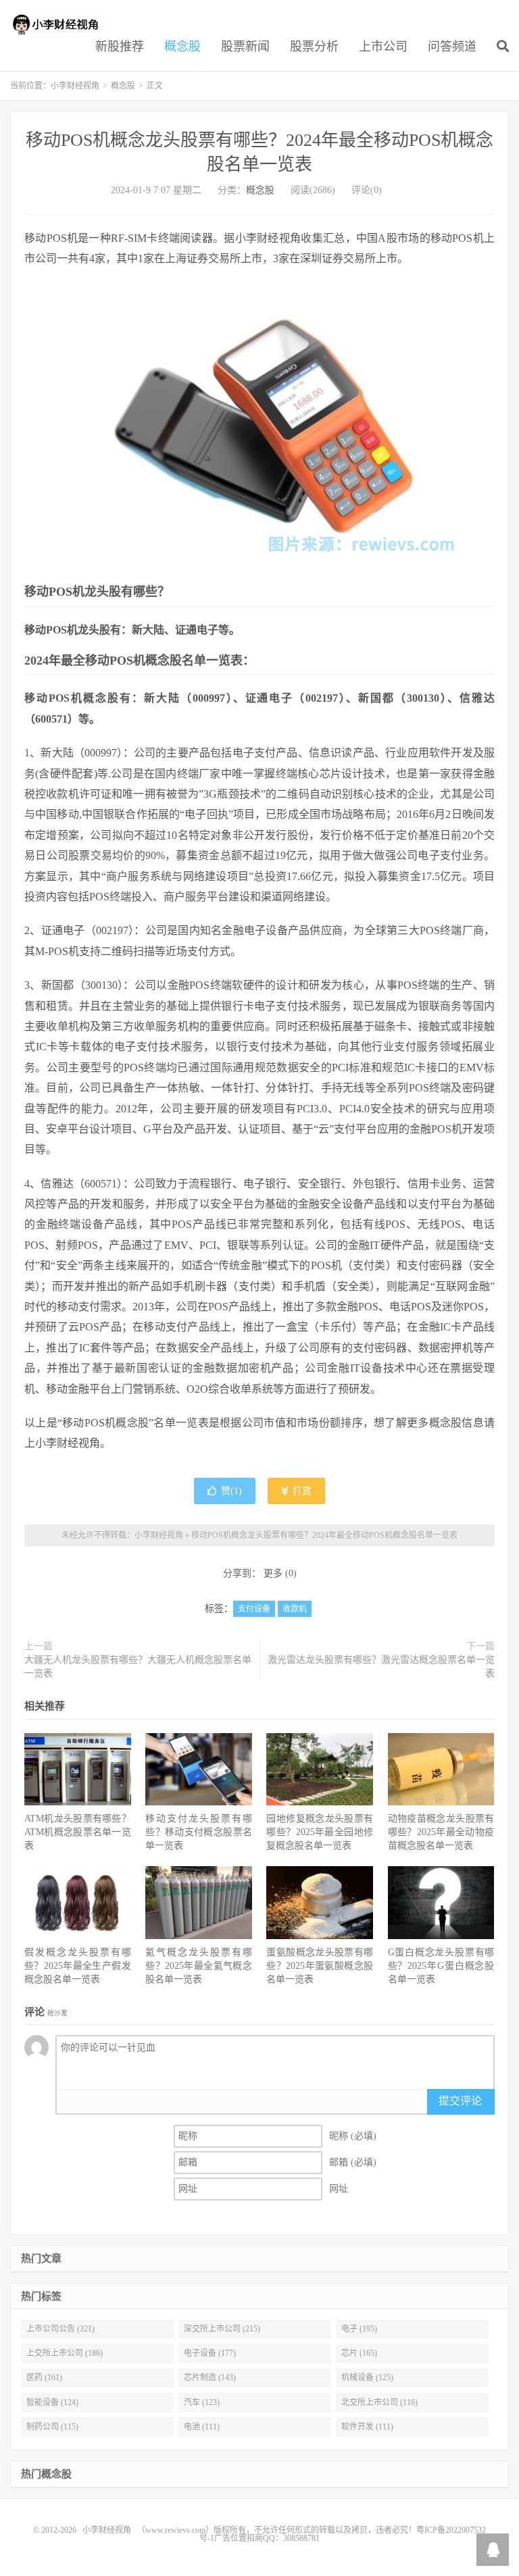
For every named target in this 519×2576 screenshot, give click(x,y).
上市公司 (383, 47)
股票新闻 (245, 47)
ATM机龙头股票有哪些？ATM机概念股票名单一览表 (78, 1832)
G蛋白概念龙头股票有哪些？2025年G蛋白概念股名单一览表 (441, 1966)
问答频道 (452, 47)
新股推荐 (120, 47)
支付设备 (254, 1609)
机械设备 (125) (367, 2377)
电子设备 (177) (210, 2353)
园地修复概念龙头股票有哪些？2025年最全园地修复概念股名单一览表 (320, 1832)
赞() (231, 1491)
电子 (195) (359, 2329)
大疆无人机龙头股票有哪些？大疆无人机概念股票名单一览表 (138, 1667)
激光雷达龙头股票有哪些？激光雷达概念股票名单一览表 (381, 1667)
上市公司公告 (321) (60, 2329)
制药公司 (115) (52, 2427)
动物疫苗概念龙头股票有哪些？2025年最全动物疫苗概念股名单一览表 (441, 1832)
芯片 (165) (359, 2353)
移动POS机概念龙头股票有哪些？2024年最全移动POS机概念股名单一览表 (324, 1535)
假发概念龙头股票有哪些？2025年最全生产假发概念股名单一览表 (78, 1966)
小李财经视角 (57, 24)
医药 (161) (44, 2377)
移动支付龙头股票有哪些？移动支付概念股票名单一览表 (199, 1832)
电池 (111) (202, 2427)
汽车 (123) (202, 2402)
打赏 (301, 1491)
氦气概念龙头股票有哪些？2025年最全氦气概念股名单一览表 (199, 1966)
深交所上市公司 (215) (222, 2329)
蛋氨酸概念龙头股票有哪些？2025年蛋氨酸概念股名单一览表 (320, 1966)
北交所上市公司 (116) (379, 2402)
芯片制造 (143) (210, 2377)
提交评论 (460, 2101)
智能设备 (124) (52, 2402)
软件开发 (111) (367, 2427)
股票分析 (314, 47)
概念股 (182, 47)
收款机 (295, 1609)
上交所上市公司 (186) (65, 2353)
